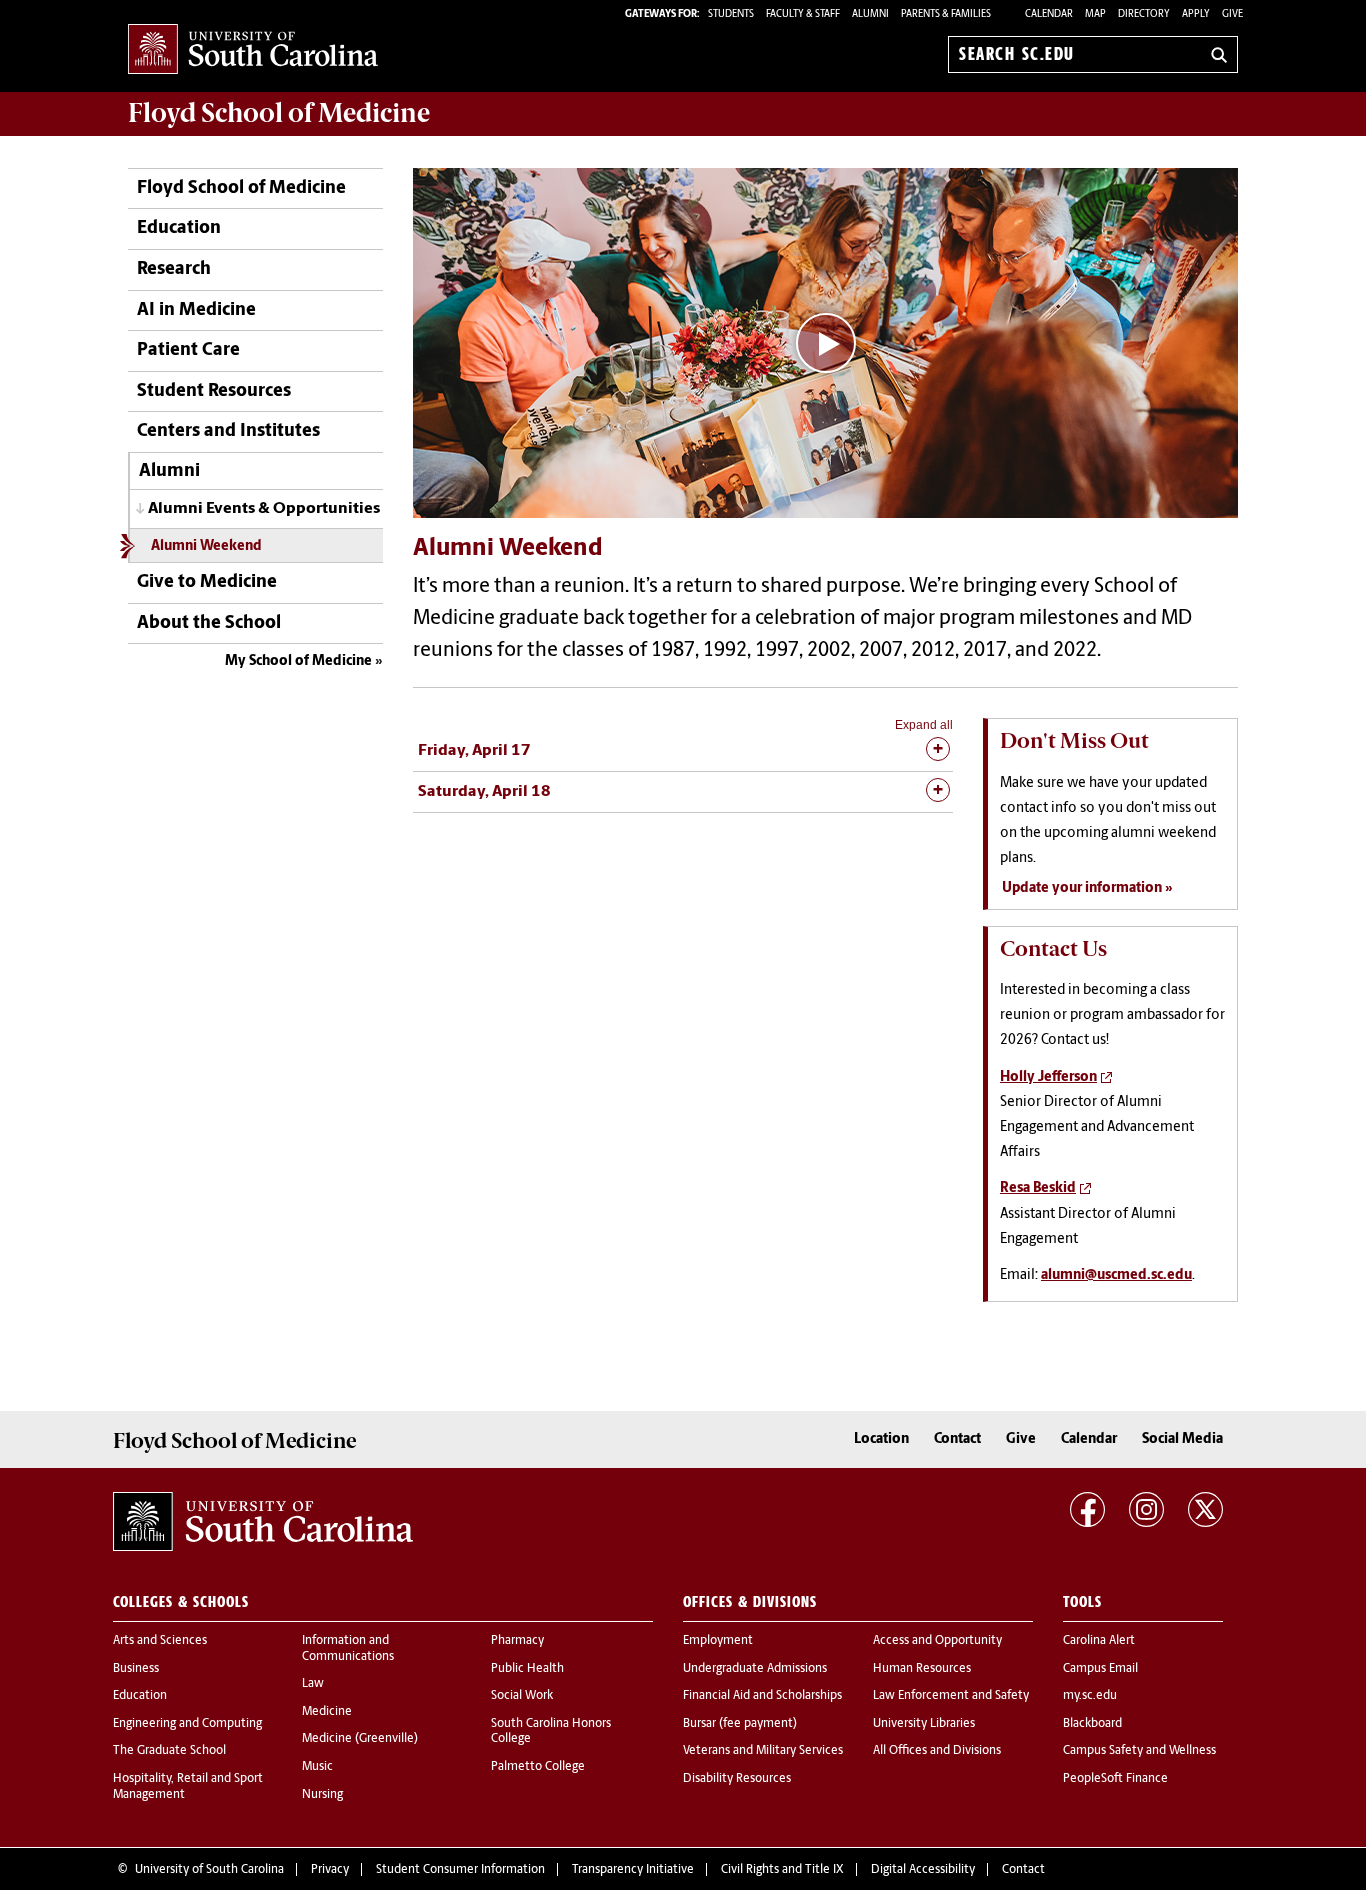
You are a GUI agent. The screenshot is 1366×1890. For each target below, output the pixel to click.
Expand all (924, 725)
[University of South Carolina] (263, 1522)
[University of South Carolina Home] (253, 50)
